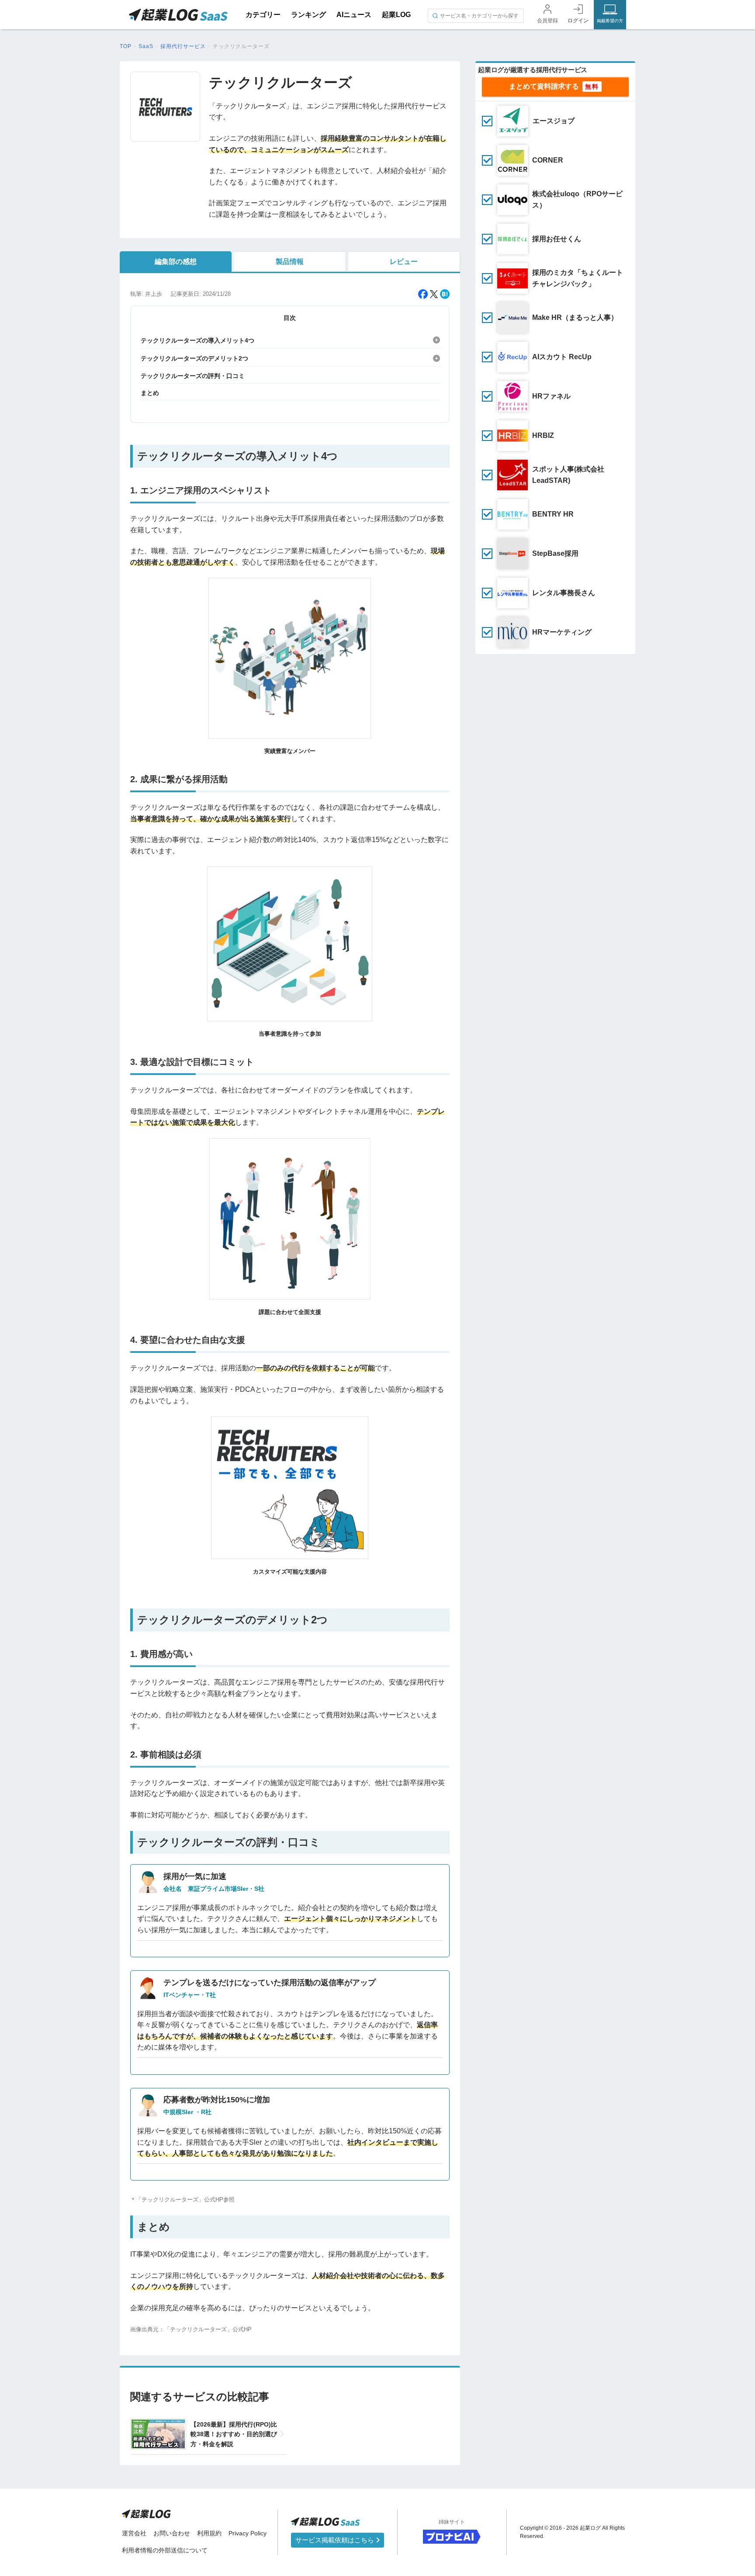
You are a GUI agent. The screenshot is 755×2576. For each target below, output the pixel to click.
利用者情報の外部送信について (165, 2550)
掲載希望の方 (610, 21)
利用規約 (209, 2533)
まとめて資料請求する (544, 86)
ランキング (308, 15)
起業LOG (396, 15)
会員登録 (547, 21)
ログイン (578, 21)
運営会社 (134, 2533)
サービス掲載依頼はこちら (336, 2540)
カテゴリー (263, 15)
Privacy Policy (248, 2533)
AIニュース (354, 15)
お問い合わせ (172, 2533)
